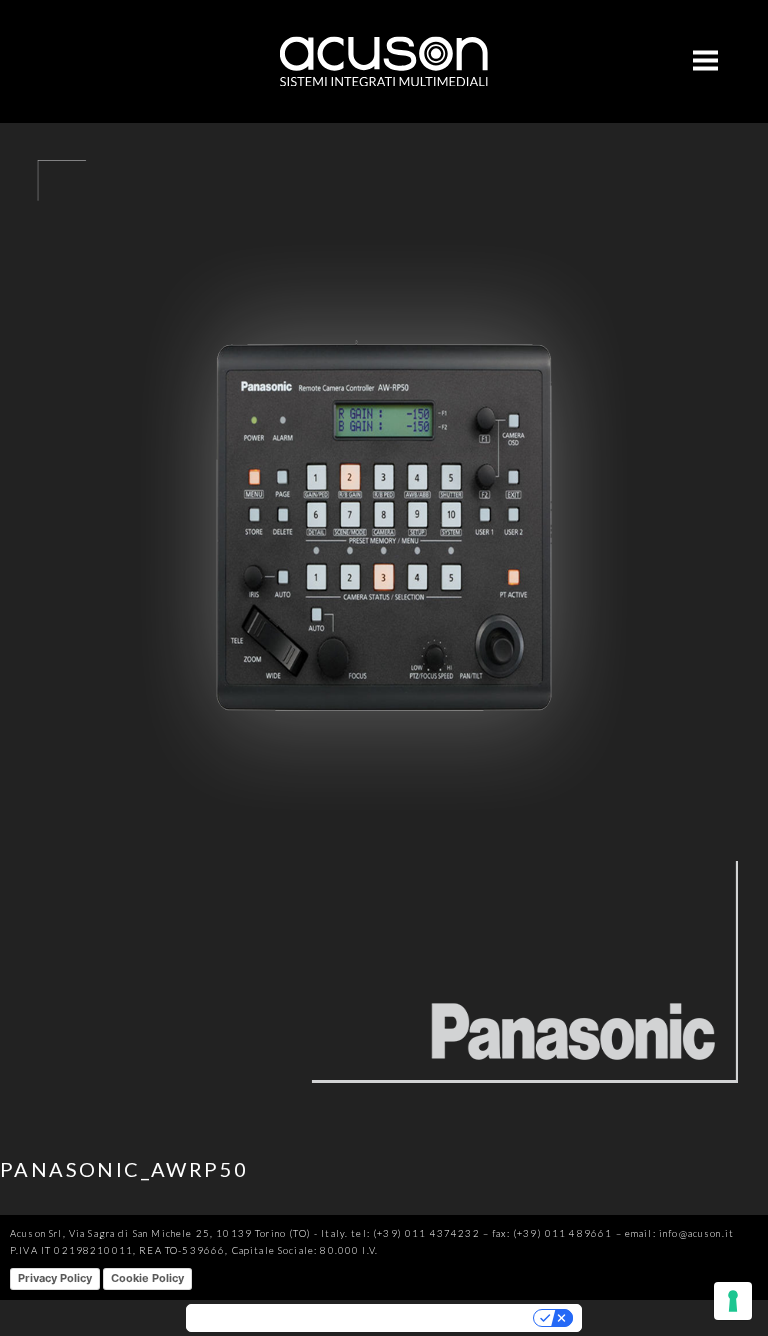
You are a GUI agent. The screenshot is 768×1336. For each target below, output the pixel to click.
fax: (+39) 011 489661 (552, 1233)
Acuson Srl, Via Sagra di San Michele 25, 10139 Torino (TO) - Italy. (179, 1233)
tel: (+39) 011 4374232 (415, 1233)
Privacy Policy (55, 1278)
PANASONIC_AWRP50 (124, 1169)
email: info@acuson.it (679, 1233)
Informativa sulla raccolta (258, 1318)
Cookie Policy (147, 1278)
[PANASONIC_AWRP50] (384, 1114)
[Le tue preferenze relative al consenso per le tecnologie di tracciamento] (733, 1301)
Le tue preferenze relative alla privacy (432, 1318)
